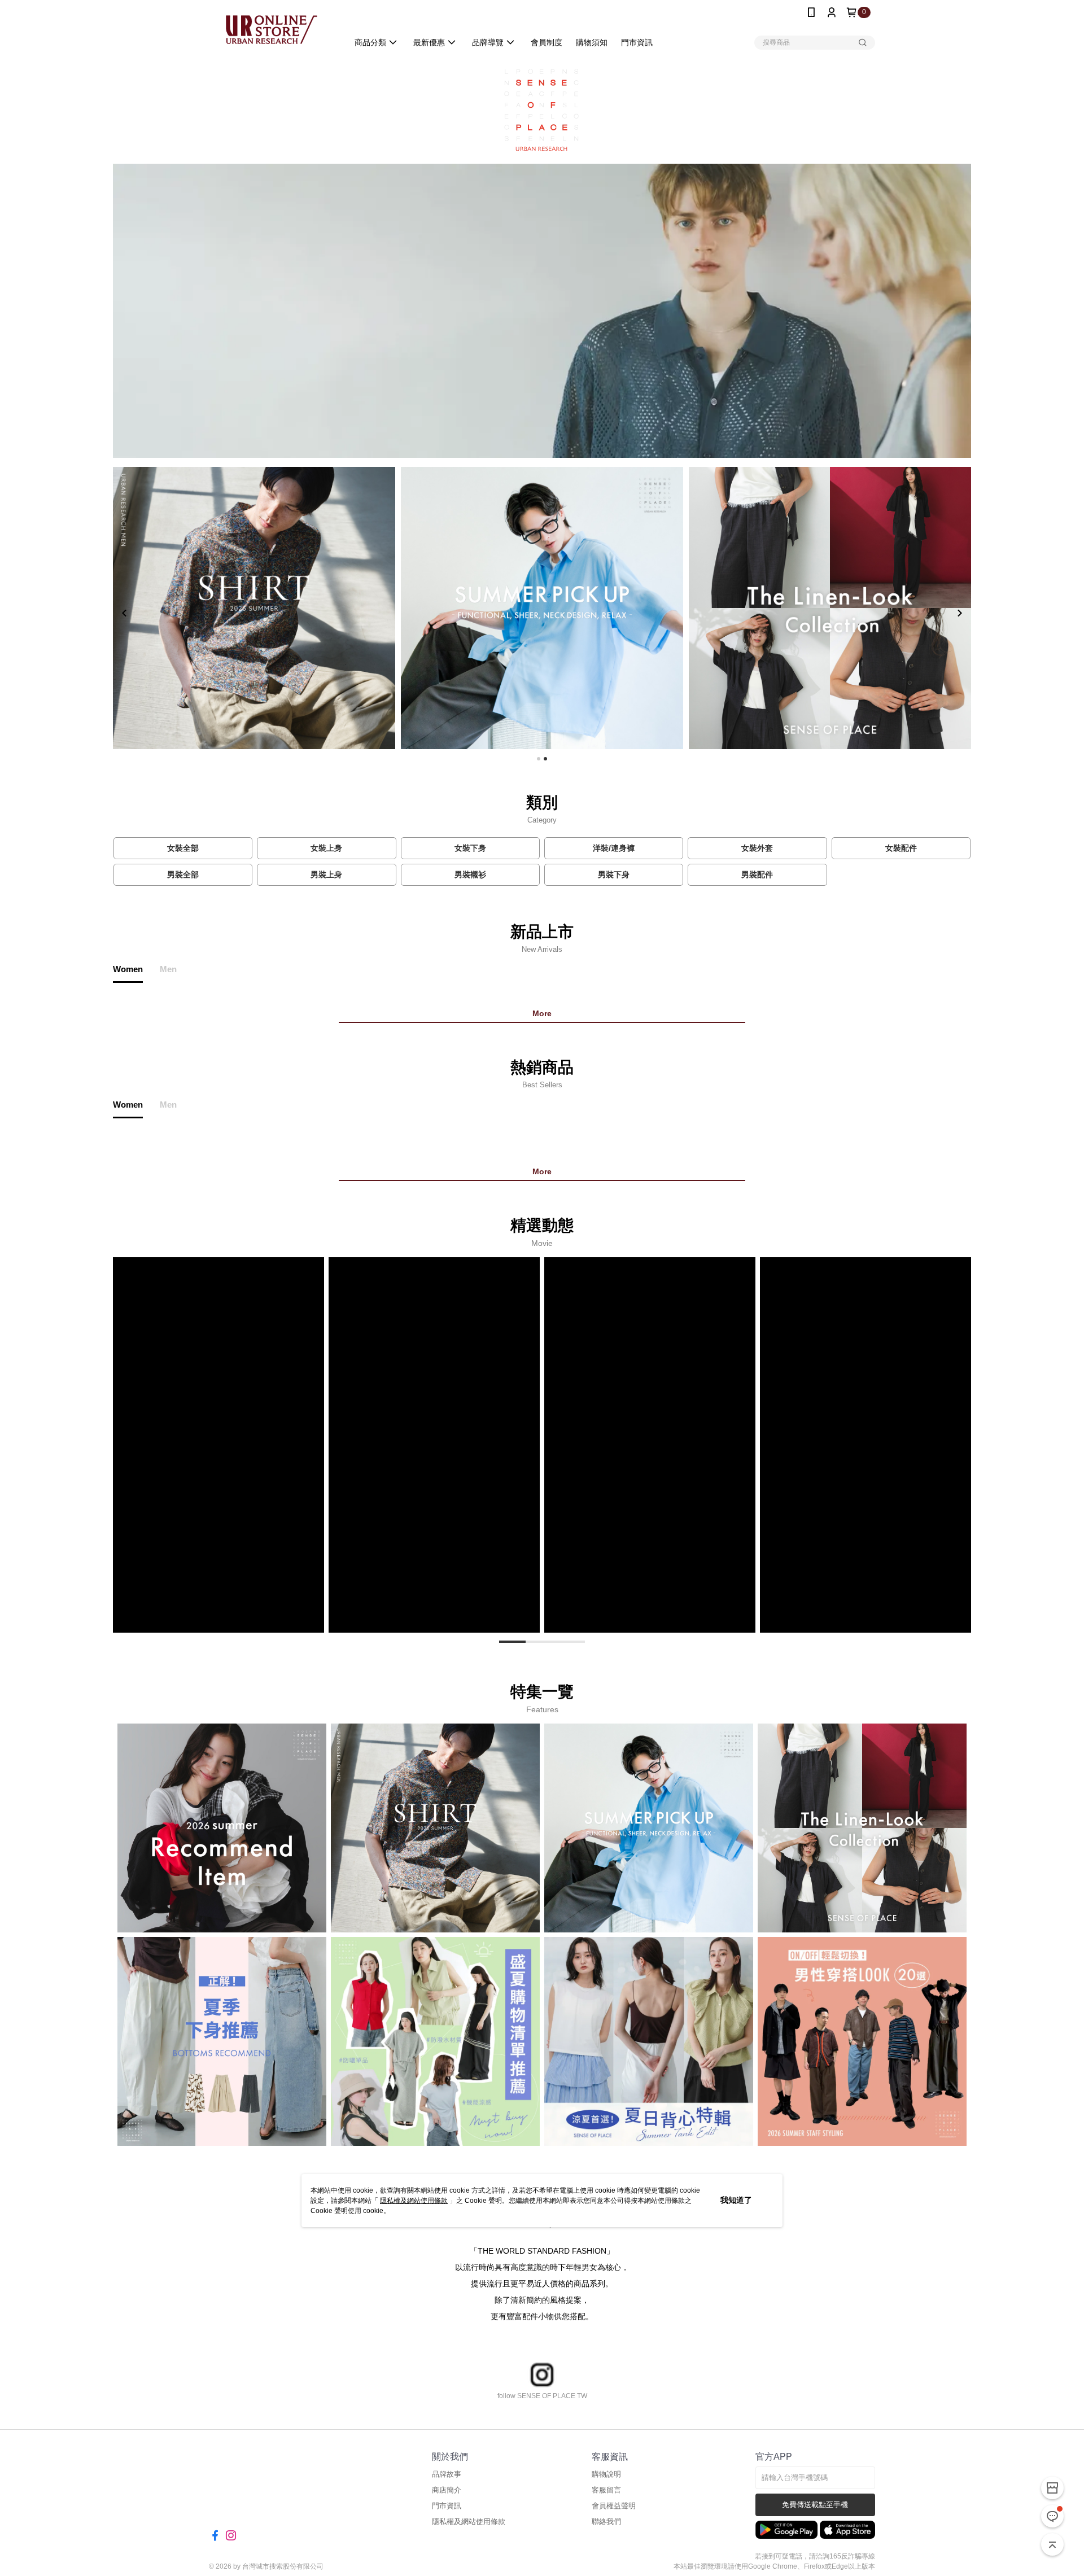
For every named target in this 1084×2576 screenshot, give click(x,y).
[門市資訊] (1052, 2488)
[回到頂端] (1052, 2544)
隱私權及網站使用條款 (414, 2201)
